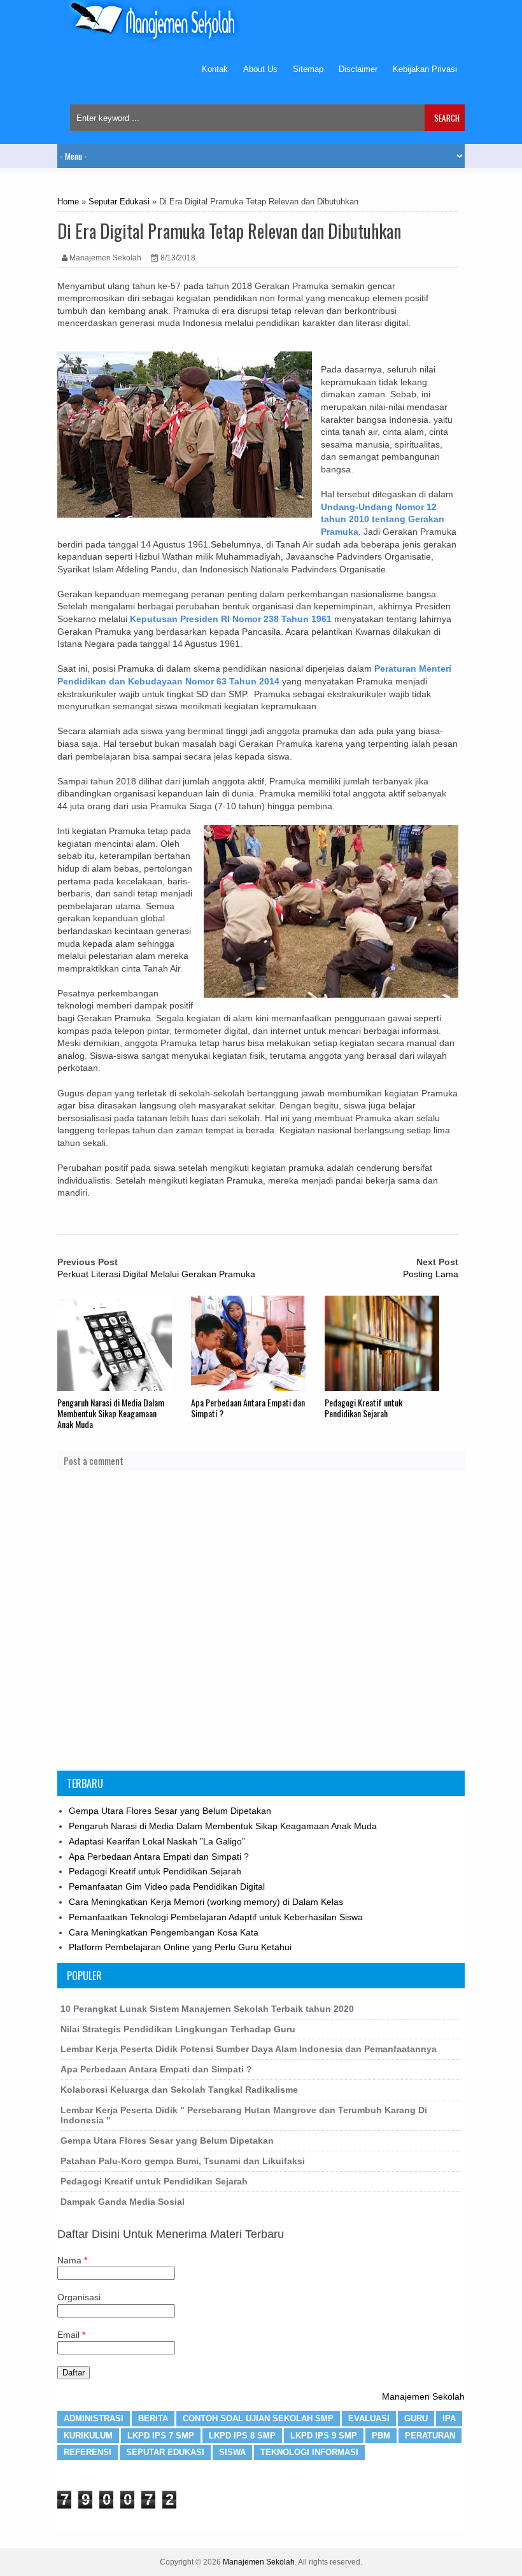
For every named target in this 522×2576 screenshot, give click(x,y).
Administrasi (94, 2418)
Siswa (232, 2452)
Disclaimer (358, 69)
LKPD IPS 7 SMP (161, 2436)
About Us (260, 69)
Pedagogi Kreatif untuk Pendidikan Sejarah (363, 1408)
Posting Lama (431, 1274)
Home (68, 202)
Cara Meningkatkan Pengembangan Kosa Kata (164, 1932)
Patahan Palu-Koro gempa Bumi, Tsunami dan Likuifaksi (183, 2161)
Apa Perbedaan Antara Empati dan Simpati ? (248, 1408)
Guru (416, 2418)
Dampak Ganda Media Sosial (123, 2202)
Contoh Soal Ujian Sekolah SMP (258, 2418)
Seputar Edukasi (119, 202)
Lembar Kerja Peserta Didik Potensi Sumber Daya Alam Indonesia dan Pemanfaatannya (249, 2049)
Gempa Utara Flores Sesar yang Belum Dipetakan (170, 1811)
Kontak (215, 69)
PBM (381, 2436)
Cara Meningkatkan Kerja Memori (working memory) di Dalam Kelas (206, 1902)
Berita (153, 2418)
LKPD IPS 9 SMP (324, 2436)
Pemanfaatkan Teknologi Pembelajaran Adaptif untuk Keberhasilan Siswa (216, 1917)
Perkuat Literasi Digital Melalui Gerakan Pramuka (156, 1274)
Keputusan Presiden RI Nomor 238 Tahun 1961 (231, 619)
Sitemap (308, 69)
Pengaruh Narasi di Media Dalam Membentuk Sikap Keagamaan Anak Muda (111, 1413)
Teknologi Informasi (309, 2452)
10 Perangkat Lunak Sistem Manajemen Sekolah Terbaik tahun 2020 (207, 2009)
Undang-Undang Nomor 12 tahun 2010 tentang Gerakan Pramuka (383, 519)
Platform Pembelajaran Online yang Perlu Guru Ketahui (180, 1947)
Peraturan (430, 2436)
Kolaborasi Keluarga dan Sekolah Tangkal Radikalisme (179, 2090)
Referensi (88, 2452)
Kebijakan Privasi (425, 69)
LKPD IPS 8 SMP (242, 2436)
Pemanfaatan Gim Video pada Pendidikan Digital (167, 1886)
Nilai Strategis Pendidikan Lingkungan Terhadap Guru (178, 2029)
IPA (449, 2418)
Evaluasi (369, 2418)
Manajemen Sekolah (423, 2396)
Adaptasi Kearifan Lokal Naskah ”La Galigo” (157, 1841)
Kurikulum (88, 2436)
